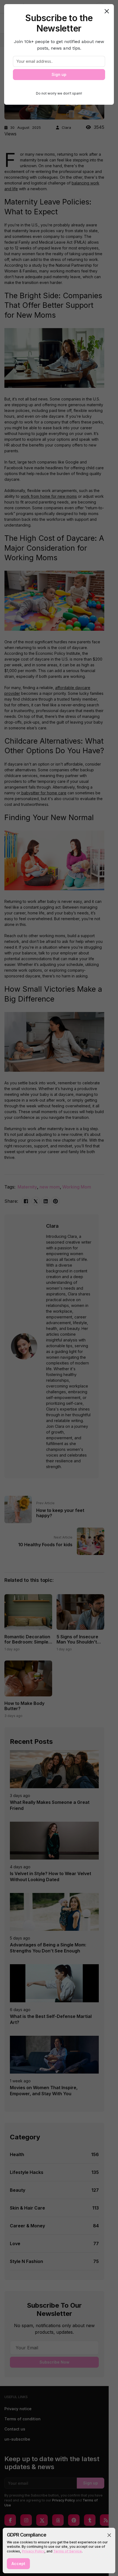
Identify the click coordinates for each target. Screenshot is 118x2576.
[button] (109, 2535)
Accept (18, 2564)
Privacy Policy (33, 2551)
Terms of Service (68, 2551)
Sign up (59, 74)
